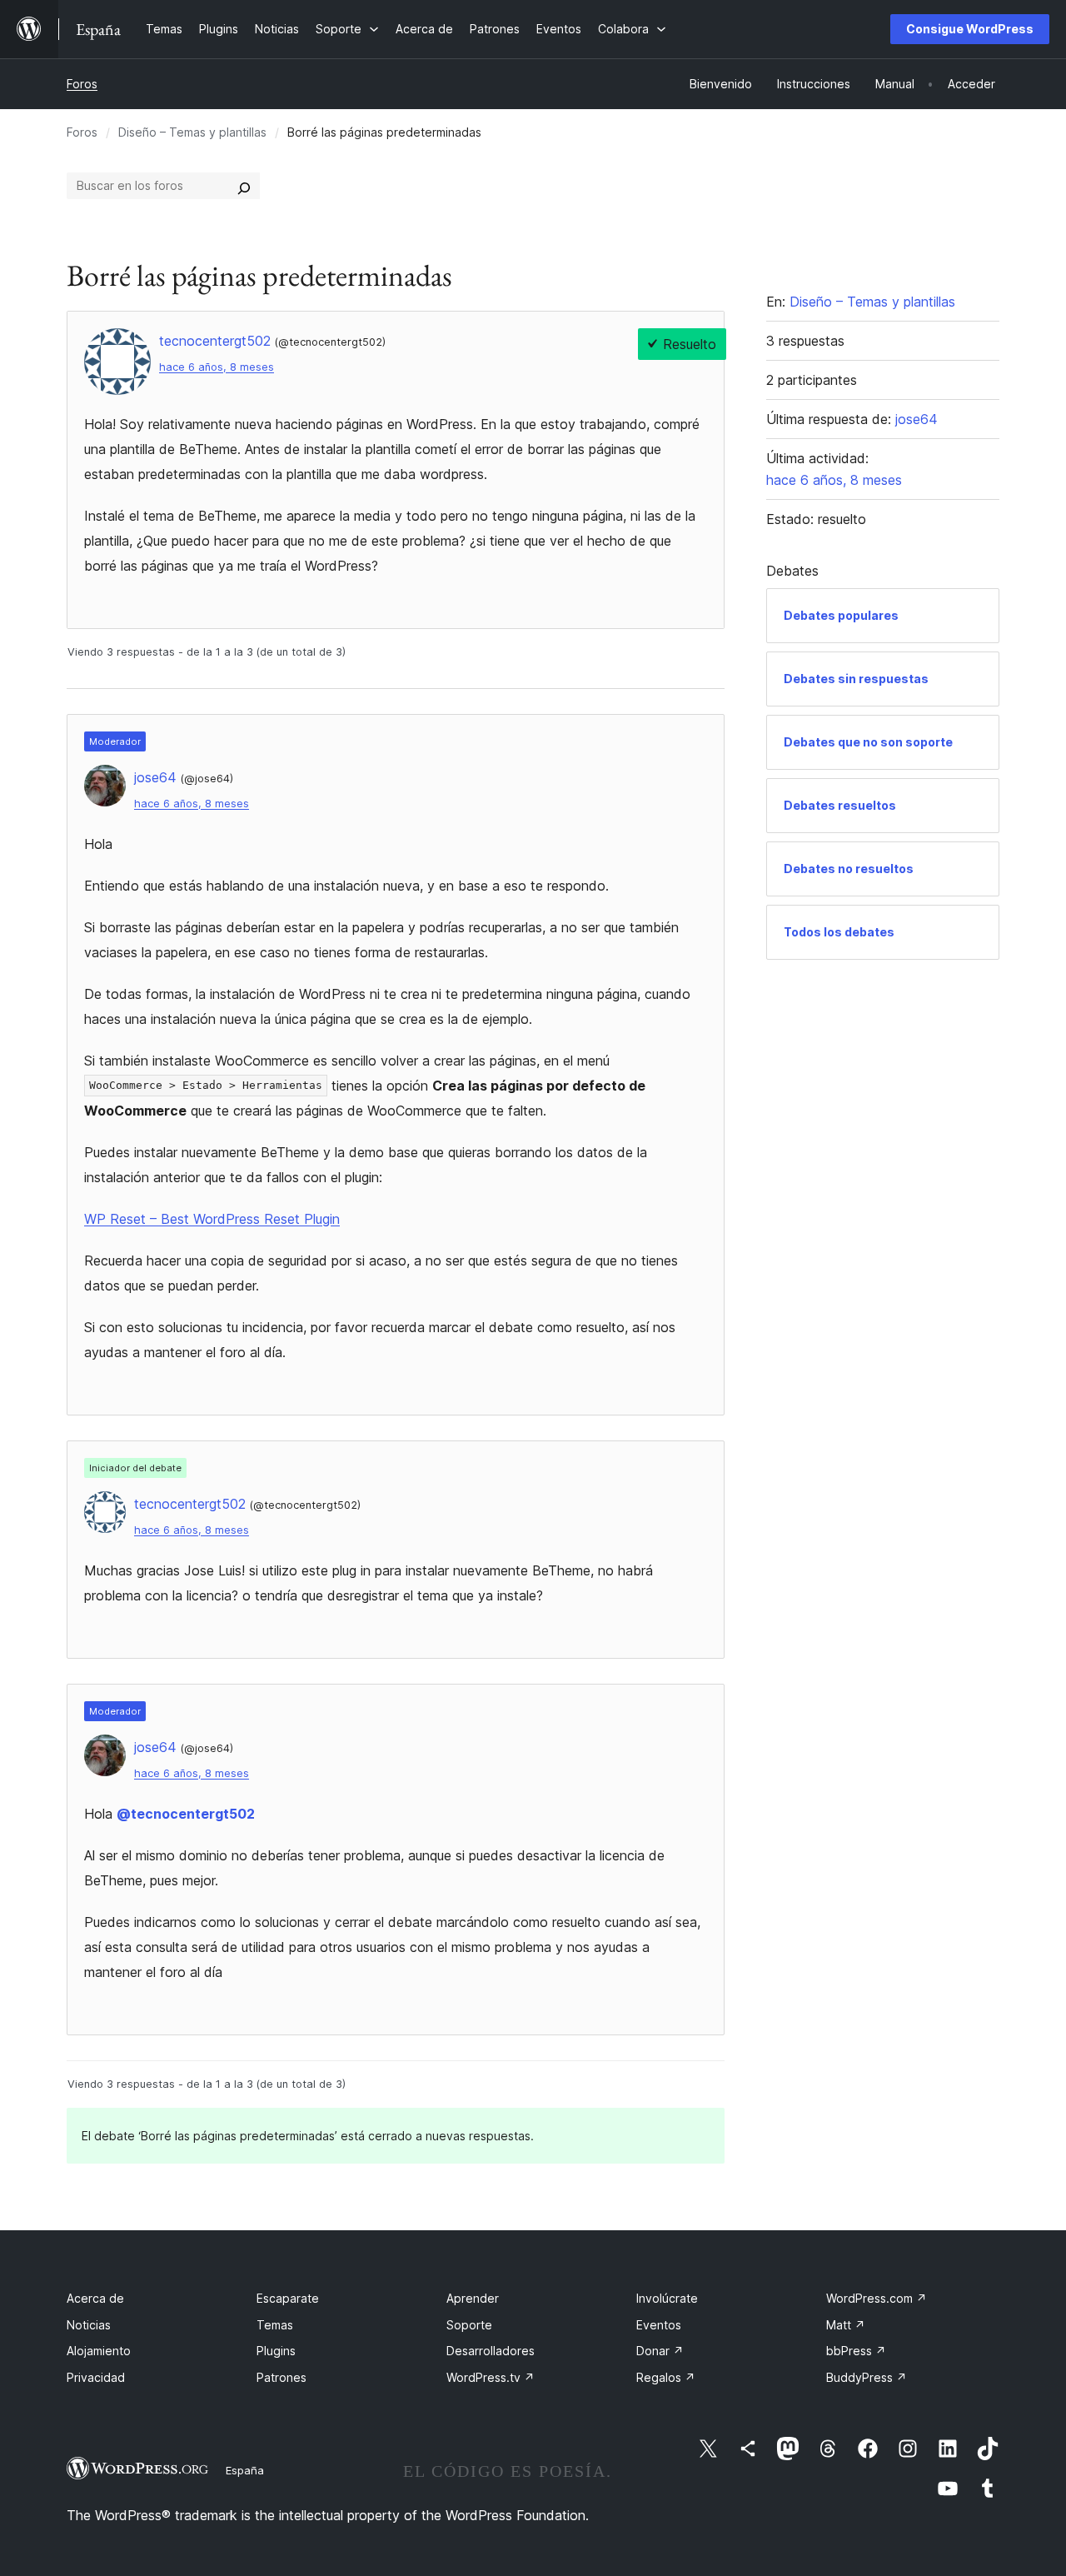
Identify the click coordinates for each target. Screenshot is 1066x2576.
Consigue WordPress (970, 29)
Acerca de (95, 2298)
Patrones (281, 2377)
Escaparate (288, 2298)
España (245, 2470)
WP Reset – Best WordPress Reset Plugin (212, 1219)
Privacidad (96, 2377)
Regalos (666, 2377)
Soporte (469, 2325)
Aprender (473, 2298)
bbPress (856, 2351)
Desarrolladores (491, 2351)
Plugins (276, 2351)
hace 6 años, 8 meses (217, 367)
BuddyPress (867, 2377)
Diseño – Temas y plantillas (192, 132)
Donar (660, 2351)
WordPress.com (877, 2298)
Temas (275, 2325)
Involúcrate (667, 2298)
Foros (82, 84)
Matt (846, 2325)
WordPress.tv (491, 2377)
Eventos (659, 2325)
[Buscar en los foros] (244, 186)
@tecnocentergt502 (186, 1814)
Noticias (89, 2325)
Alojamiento (99, 2351)
